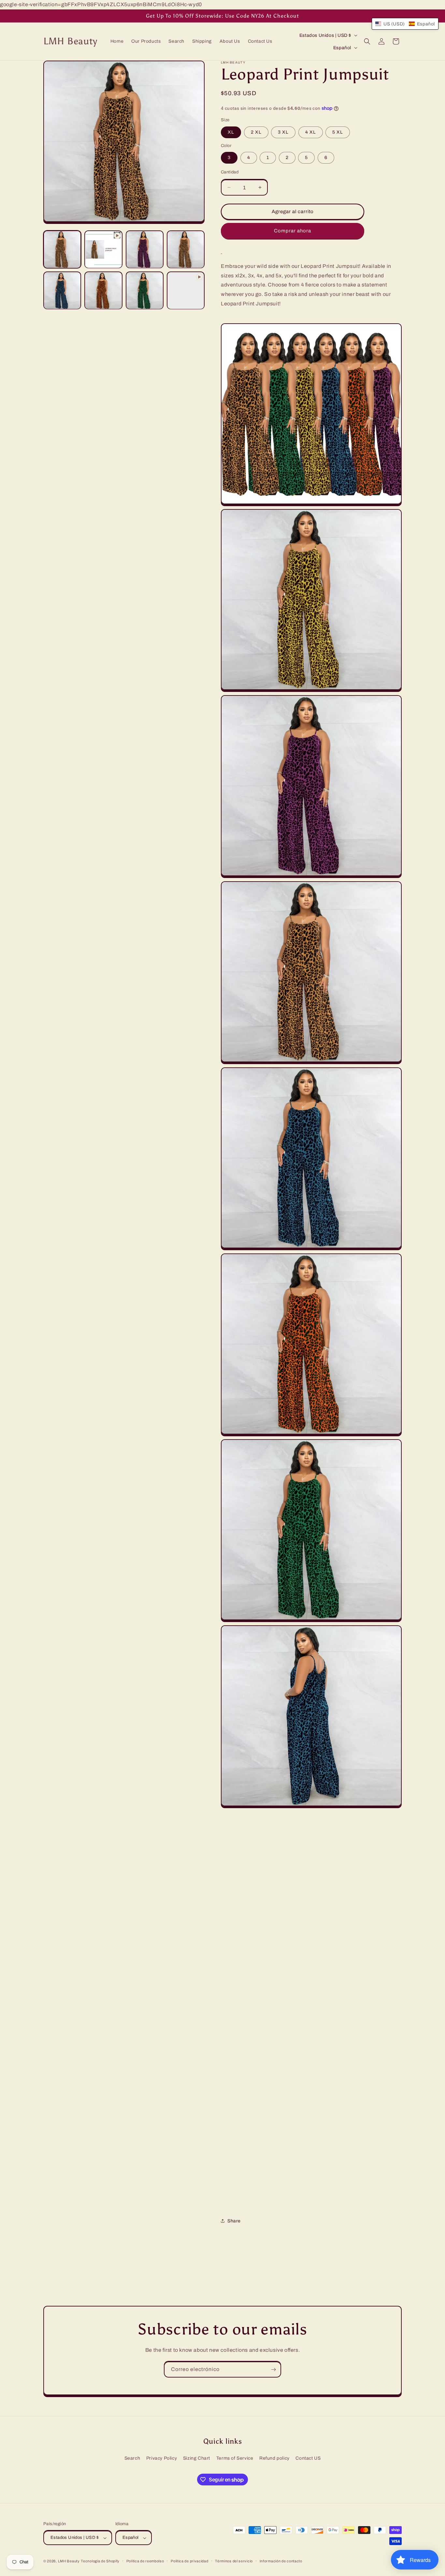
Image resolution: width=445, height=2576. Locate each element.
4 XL (311, 132)
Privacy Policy (162, 2458)
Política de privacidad (189, 2561)
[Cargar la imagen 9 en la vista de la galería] (62, 291)
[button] (367, 41)
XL (231, 132)
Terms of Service (235, 2458)
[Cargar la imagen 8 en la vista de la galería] (186, 249)
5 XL (338, 132)
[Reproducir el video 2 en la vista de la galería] (186, 291)
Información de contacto (281, 2561)
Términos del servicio (234, 2561)
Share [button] (234, 2221)
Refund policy (274, 2458)
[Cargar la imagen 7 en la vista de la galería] (145, 249)
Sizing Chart (197, 2458)
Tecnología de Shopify (100, 2561)
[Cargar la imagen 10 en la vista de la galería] (103, 291)
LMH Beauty (69, 2561)
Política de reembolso (145, 2561)
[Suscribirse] (273, 2370)
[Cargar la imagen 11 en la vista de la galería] (145, 291)
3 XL (283, 132)
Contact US (308, 2458)
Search (132, 2458)
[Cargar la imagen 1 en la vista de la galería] (62, 249)
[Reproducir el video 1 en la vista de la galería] (103, 249)
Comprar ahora (293, 231)
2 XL (256, 132)
